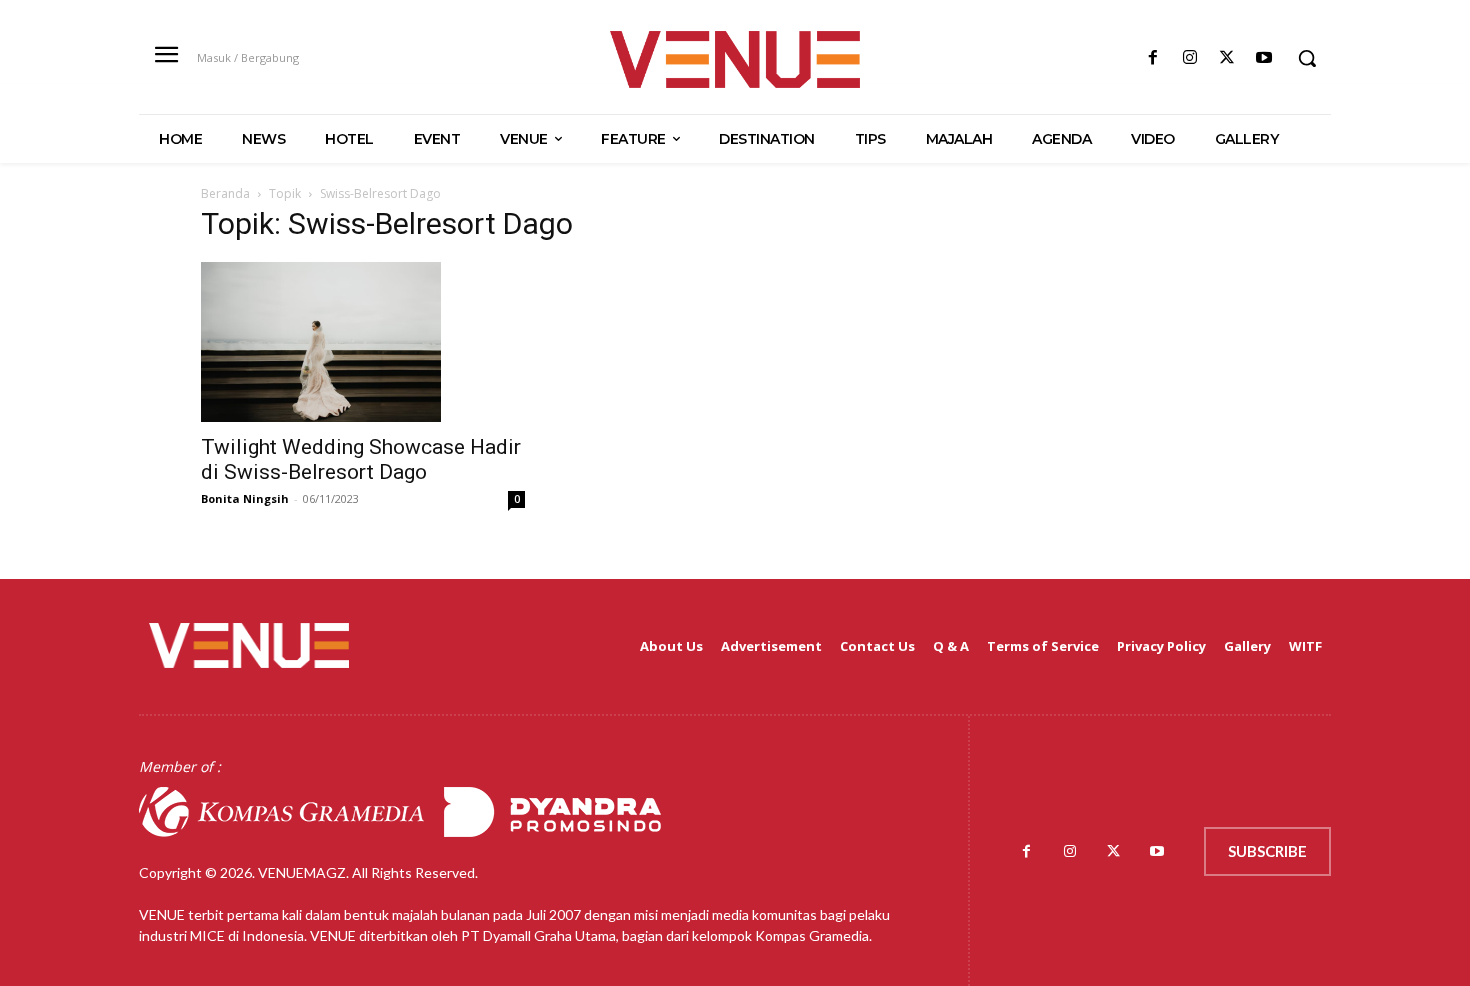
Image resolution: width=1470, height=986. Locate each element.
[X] (1227, 58)
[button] (1307, 58)
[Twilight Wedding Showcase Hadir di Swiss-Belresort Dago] (363, 342)
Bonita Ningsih (245, 498)
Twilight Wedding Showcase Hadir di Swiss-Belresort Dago (361, 459)
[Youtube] (1264, 58)
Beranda (225, 193)
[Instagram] (1189, 58)
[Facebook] (1152, 58)
